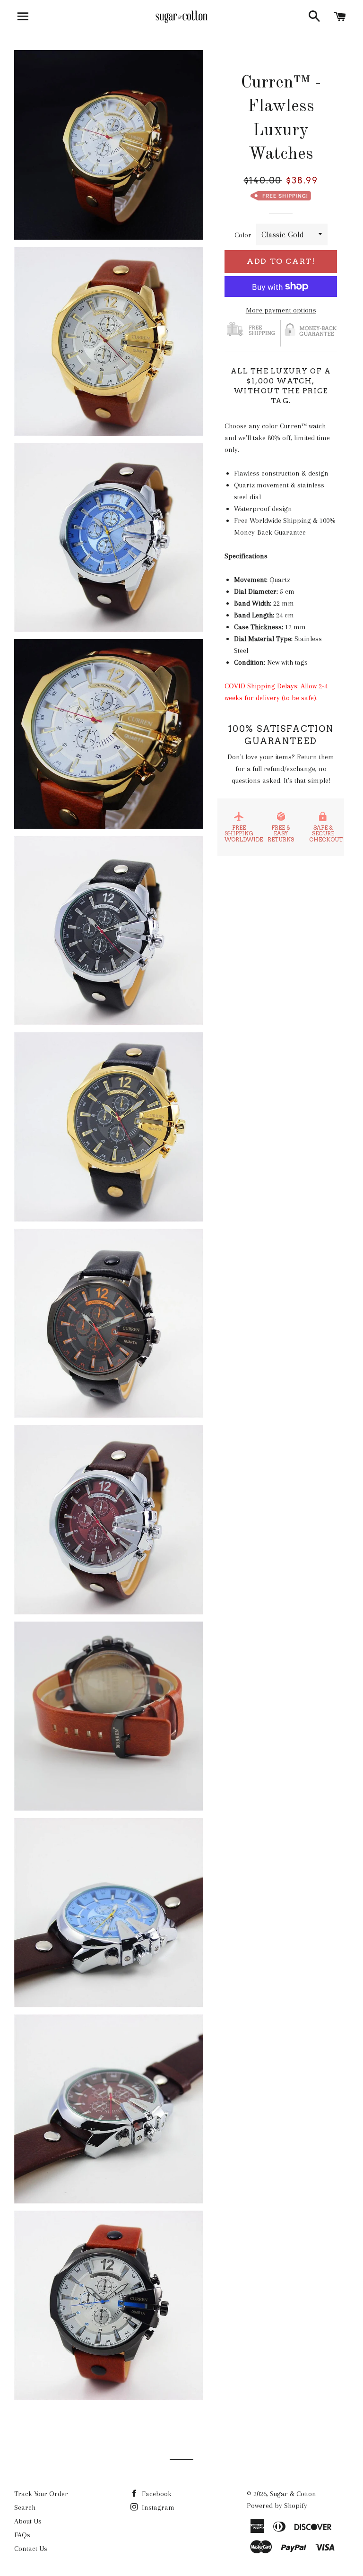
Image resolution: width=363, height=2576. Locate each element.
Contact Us (31, 2549)
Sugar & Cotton (293, 2494)
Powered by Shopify (277, 2506)
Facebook (156, 2494)
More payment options (281, 310)
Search (25, 2507)
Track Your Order (41, 2494)
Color (243, 235)
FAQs (22, 2535)
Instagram (157, 2507)
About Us (28, 2521)
